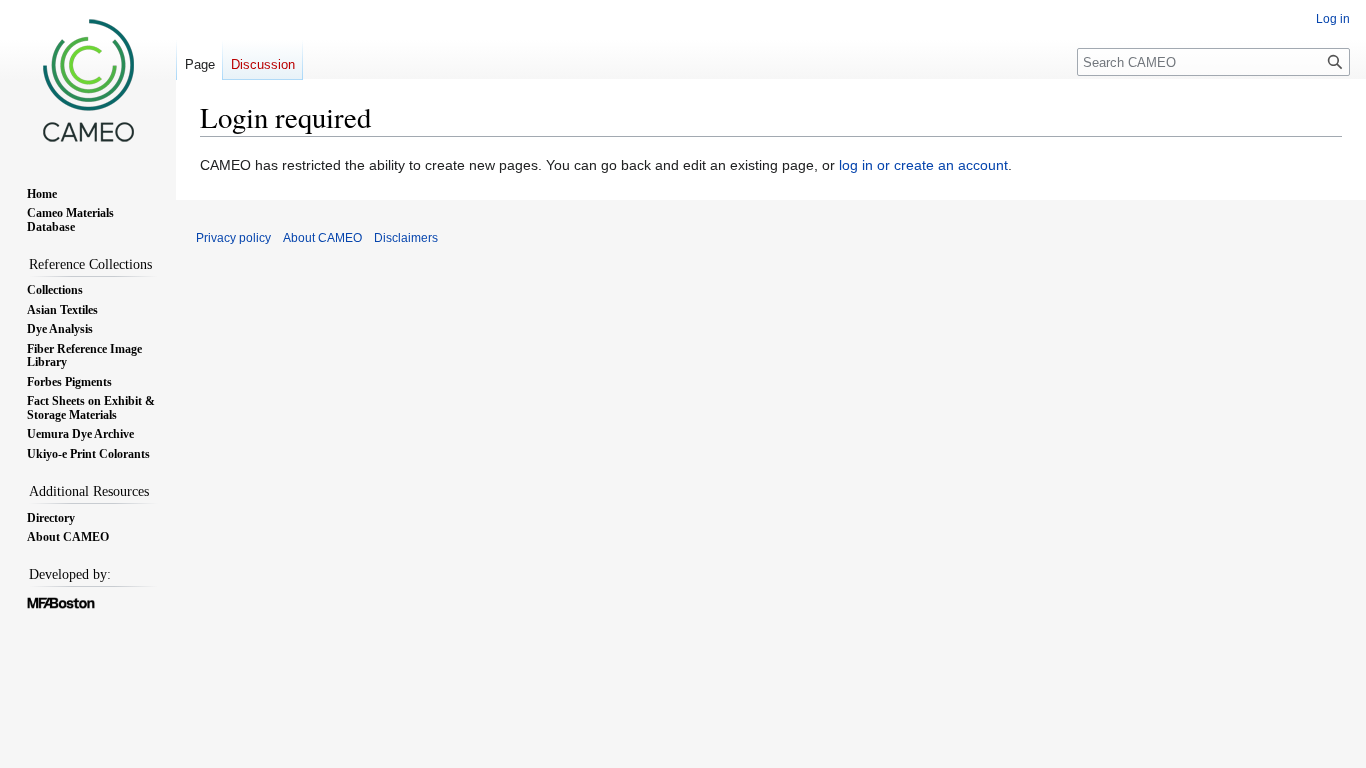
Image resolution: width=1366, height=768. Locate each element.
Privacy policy (233, 238)
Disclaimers (406, 238)
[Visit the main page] (88, 80)
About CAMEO (322, 238)
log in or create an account (923, 165)
